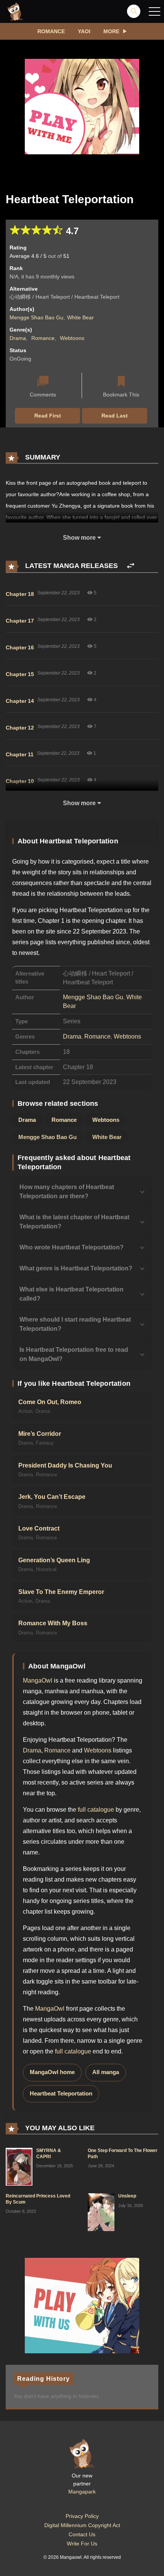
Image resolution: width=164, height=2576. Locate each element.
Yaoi (84, 31)
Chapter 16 (20, 647)
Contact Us (82, 2534)
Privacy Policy (82, 2516)
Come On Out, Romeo (50, 1402)
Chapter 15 (20, 674)
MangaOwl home (52, 2072)
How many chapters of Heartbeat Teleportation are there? (67, 1192)
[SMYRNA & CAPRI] (19, 2166)
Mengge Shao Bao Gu (36, 317)
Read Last (115, 416)
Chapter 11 (20, 754)
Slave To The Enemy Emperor (61, 1592)
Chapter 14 (20, 701)
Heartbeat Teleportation (61, 2094)
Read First (48, 416)
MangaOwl (38, 1680)
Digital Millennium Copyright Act (82, 2525)
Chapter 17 (20, 621)
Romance (51, 31)
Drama (18, 338)
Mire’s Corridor (40, 1434)
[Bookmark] (121, 382)
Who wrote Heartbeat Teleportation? (72, 1247)
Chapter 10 (20, 781)
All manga (106, 2072)
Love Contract (39, 1528)
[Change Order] (131, 566)
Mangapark (82, 2492)
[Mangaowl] (15, 11)
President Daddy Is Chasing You (65, 1465)
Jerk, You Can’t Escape (52, 1497)
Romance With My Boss (53, 1623)
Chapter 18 (20, 594)
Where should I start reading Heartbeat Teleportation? (75, 1324)
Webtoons (72, 338)
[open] (154, 11)
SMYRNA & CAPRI (49, 2154)
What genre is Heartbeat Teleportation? (76, 1268)
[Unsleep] (101, 2212)
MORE (111, 31)
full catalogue (96, 1810)
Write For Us (82, 2544)
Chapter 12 (20, 728)
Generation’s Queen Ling (54, 1560)
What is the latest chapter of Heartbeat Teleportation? (74, 1222)
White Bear (80, 317)
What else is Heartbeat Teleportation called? (72, 1294)
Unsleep (127, 2196)
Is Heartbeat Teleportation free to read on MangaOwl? (74, 1354)
